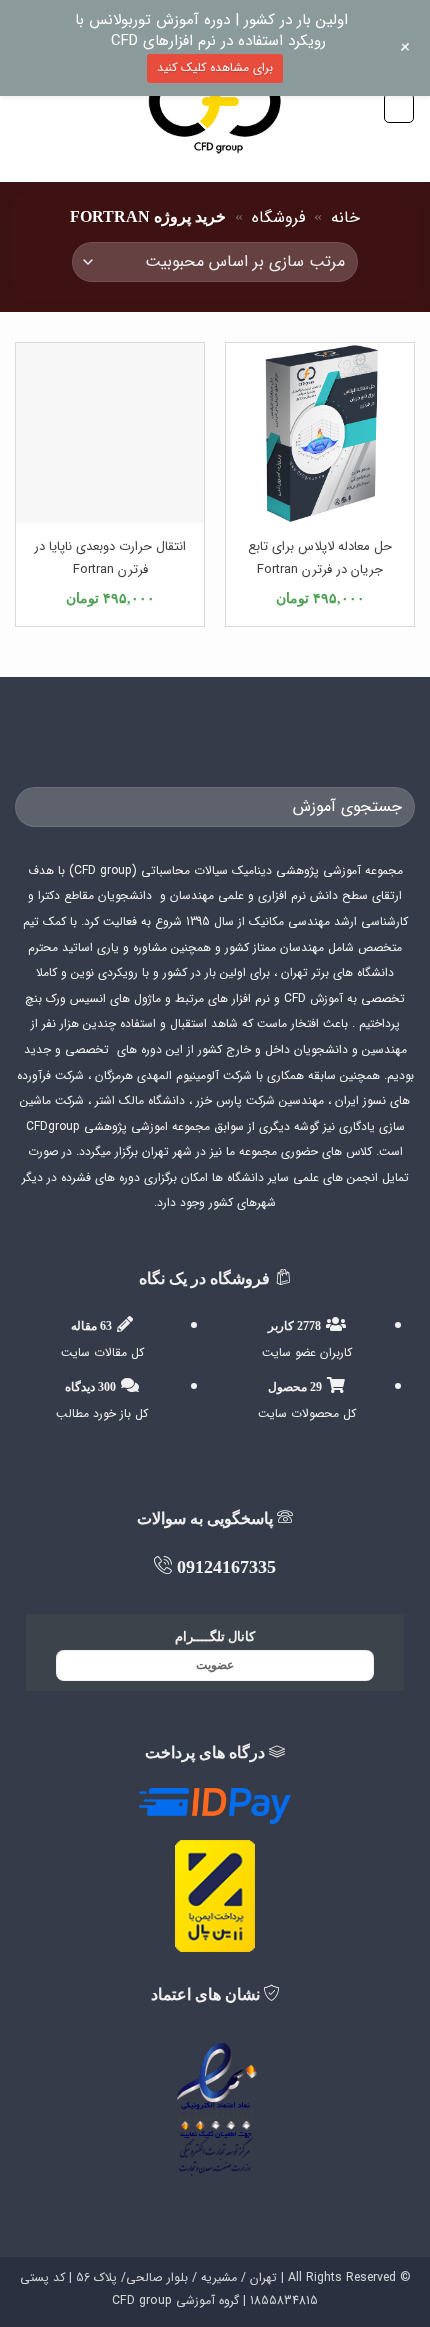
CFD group (142, 2300)
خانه (345, 217)
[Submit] (38, 806)
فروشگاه (278, 217)
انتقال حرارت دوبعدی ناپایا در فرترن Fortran (110, 558)
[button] (399, 108)
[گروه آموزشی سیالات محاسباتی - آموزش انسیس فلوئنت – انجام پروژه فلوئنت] (215, 107)
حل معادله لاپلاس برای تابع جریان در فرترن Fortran (320, 558)
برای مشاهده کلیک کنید (215, 67)
